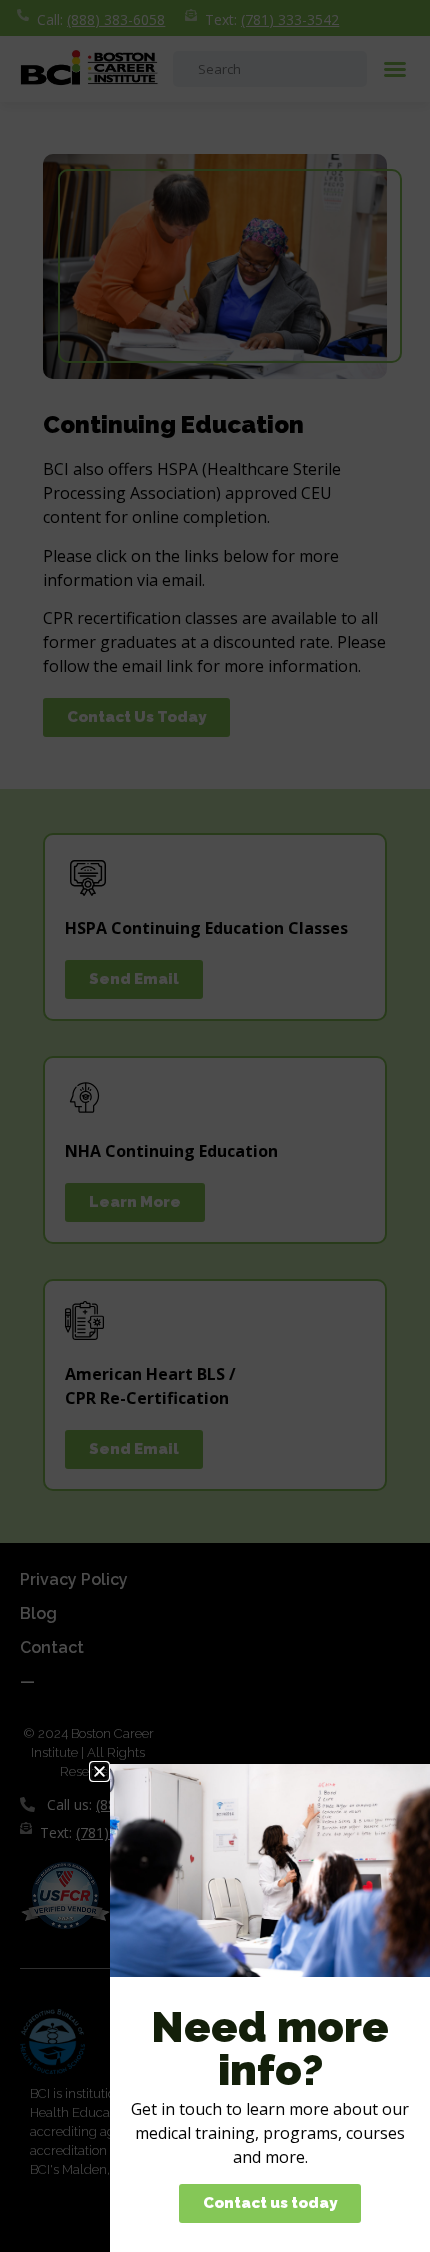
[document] (215, 1126)
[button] (99, 1771)
